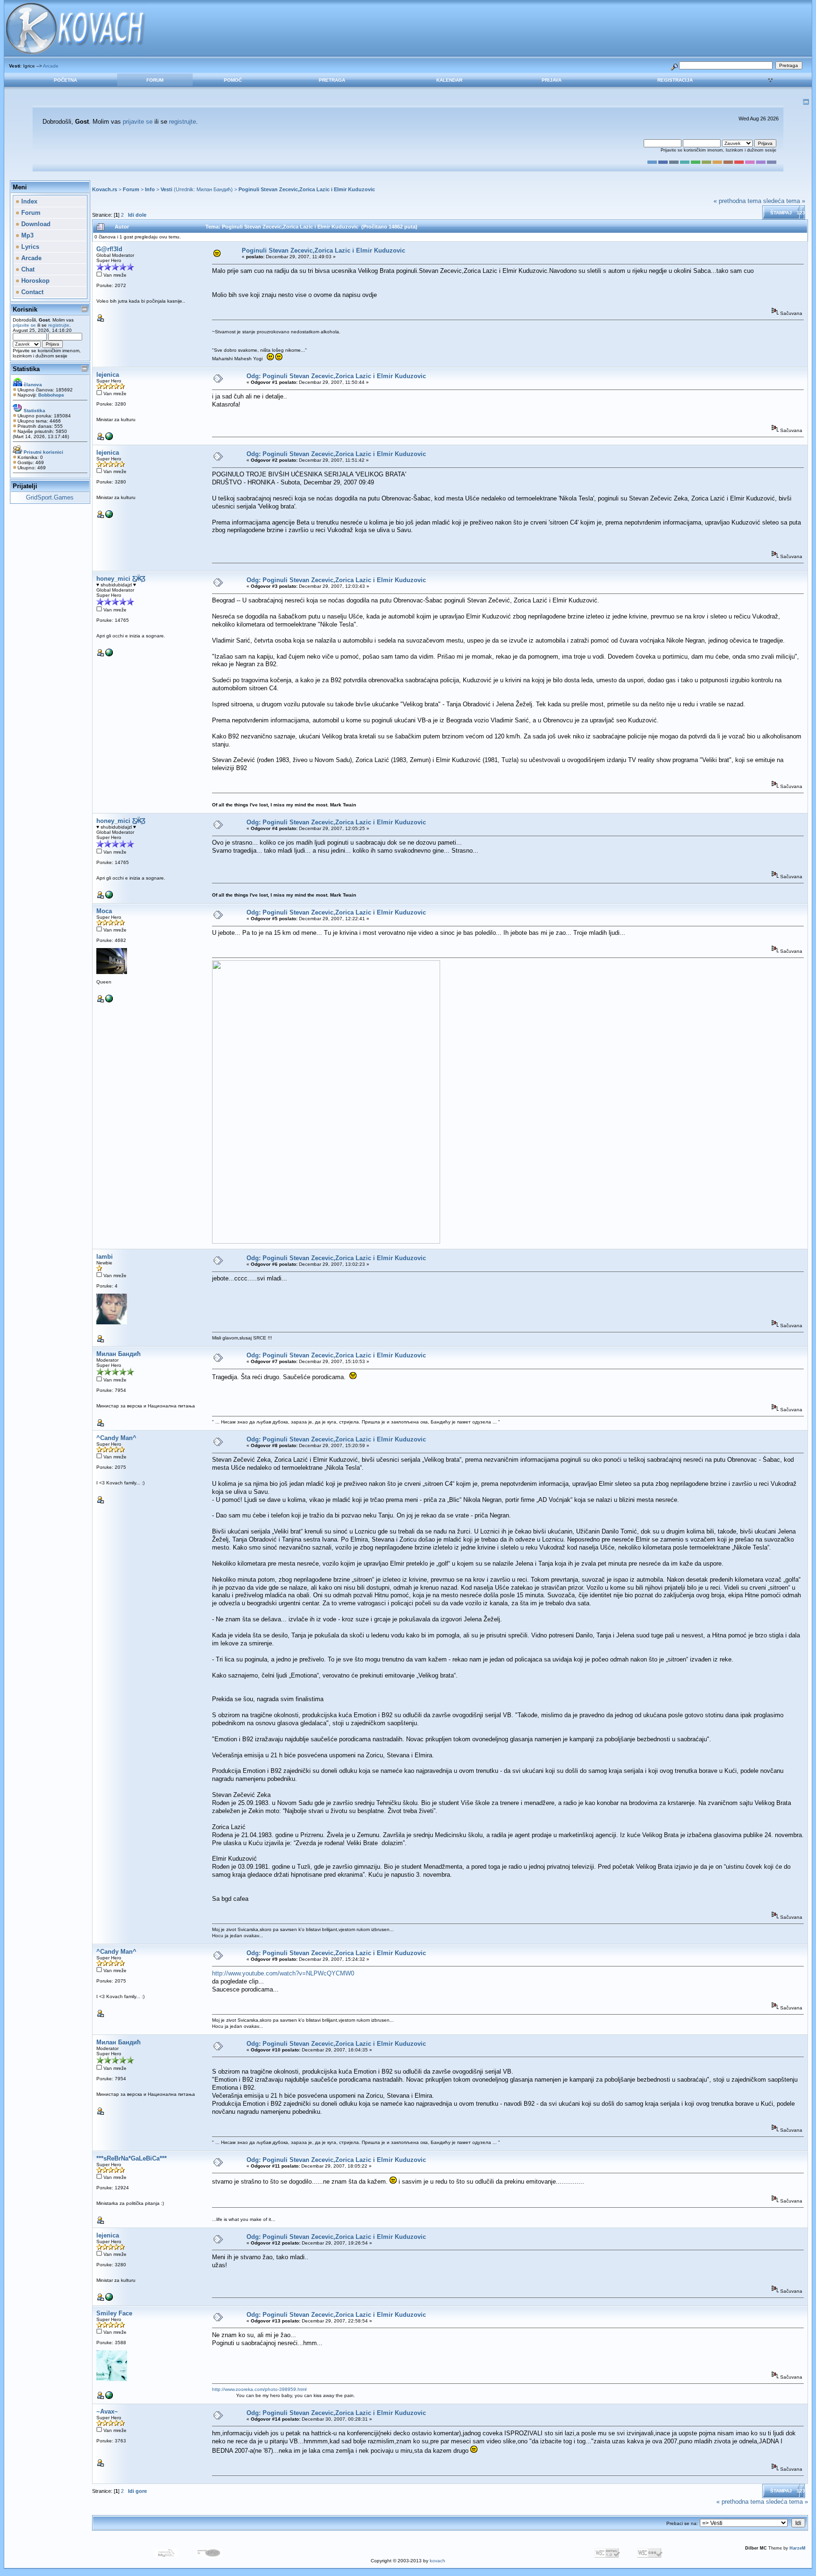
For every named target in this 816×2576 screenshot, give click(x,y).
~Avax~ (107, 2411)
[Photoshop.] (109, 2397)
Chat (27, 269)
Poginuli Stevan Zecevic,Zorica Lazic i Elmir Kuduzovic (307, 189)
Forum (155, 80)
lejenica (108, 375)
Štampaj (781, 213)
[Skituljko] (109, 438)
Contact (31, 292)
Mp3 (26, 235)
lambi (105, 1257)
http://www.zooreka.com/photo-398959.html (259, 2389)
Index (28, 201)
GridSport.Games (50, 497)
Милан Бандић (214, 189)
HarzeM (798, 2548)
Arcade (51, 66)
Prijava (552, 80)
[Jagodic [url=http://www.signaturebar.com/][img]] (109, 1001)
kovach (438, 2561)
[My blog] (109, 655)
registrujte (183, 122)
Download (35, 224)
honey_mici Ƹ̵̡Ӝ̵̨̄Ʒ (121, 579)
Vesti (166, 189)
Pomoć (233, 80)
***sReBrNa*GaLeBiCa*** (132, 2158)
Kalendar (449, 80)
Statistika (26, 369)
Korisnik (25, 309)
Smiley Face (114, 2313)
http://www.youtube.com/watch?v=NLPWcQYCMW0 (283, 1973)
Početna (65, 80)
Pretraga (332, 80)
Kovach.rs (105, 189)
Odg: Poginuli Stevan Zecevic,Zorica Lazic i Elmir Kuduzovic (336, 376)
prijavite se (138, 122)
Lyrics (29, 247)
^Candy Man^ (116, 1438)
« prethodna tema (737, 201)
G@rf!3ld (109, 249)
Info (150, 189)
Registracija (675, 80)
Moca (104, 911)
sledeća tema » (784, 201)
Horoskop (34, 281)
